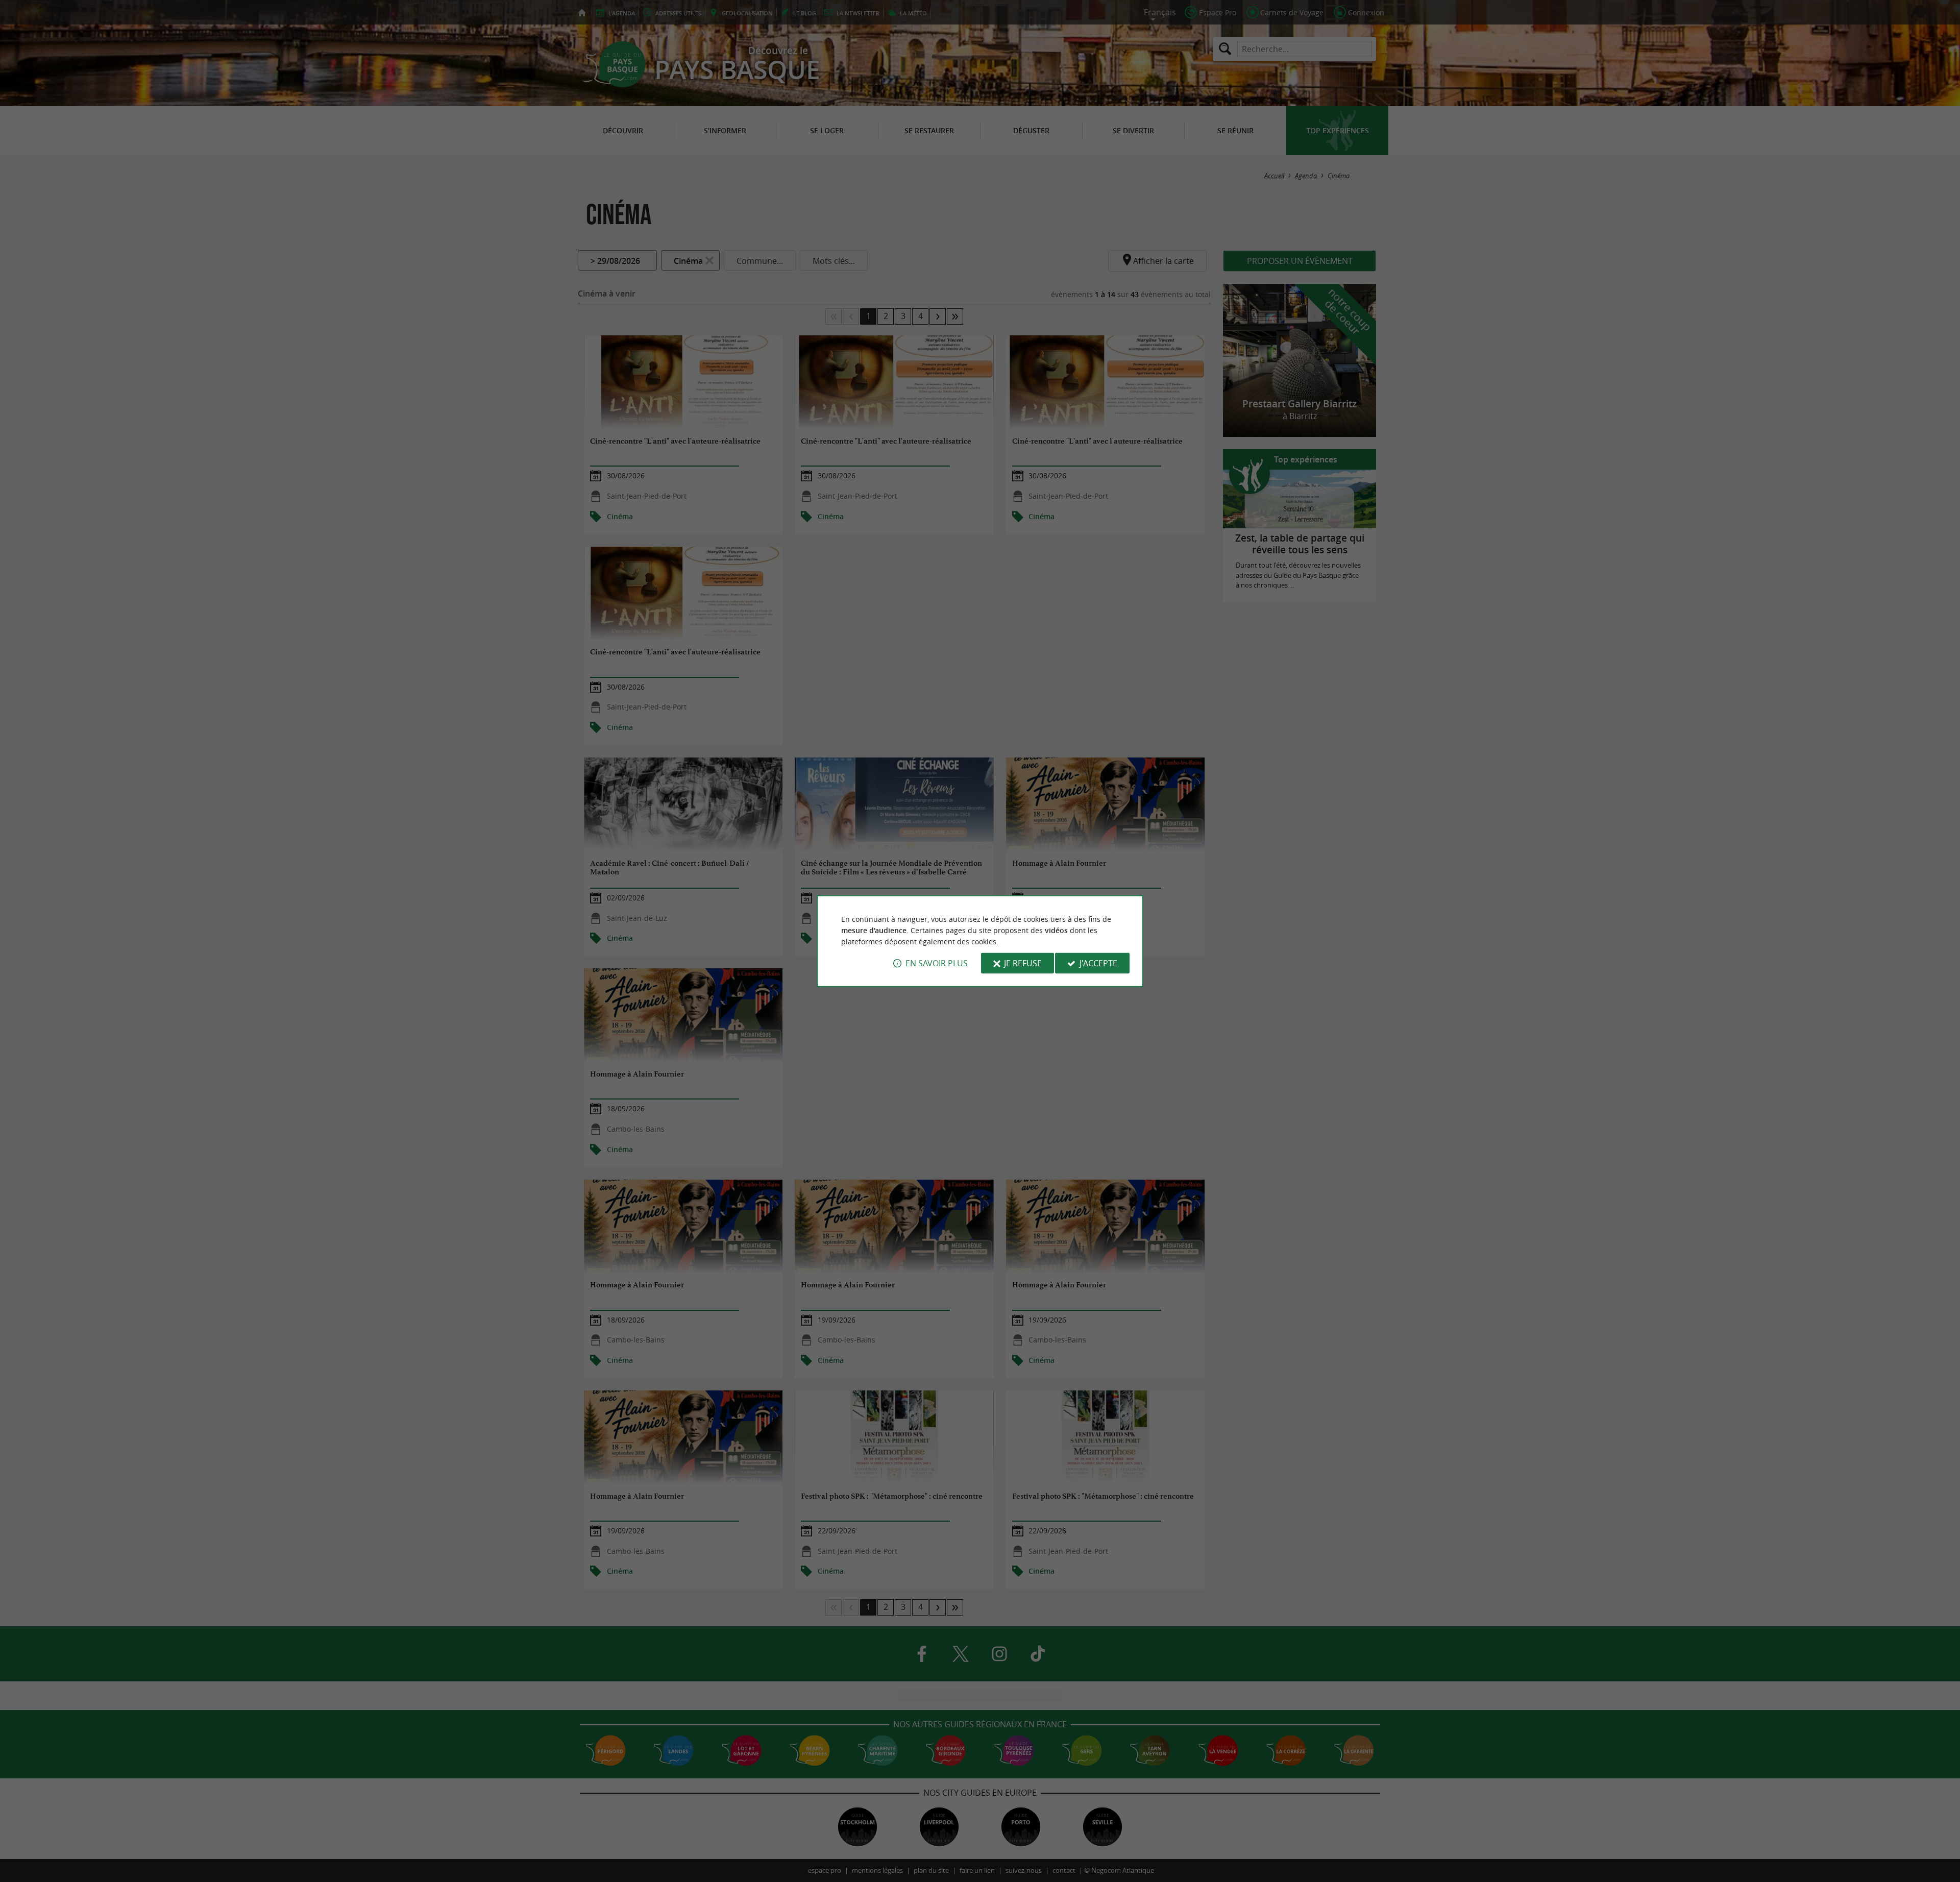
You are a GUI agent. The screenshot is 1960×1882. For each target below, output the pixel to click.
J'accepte (1098, 963)
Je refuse (1023, 963)
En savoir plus (937, 963)
